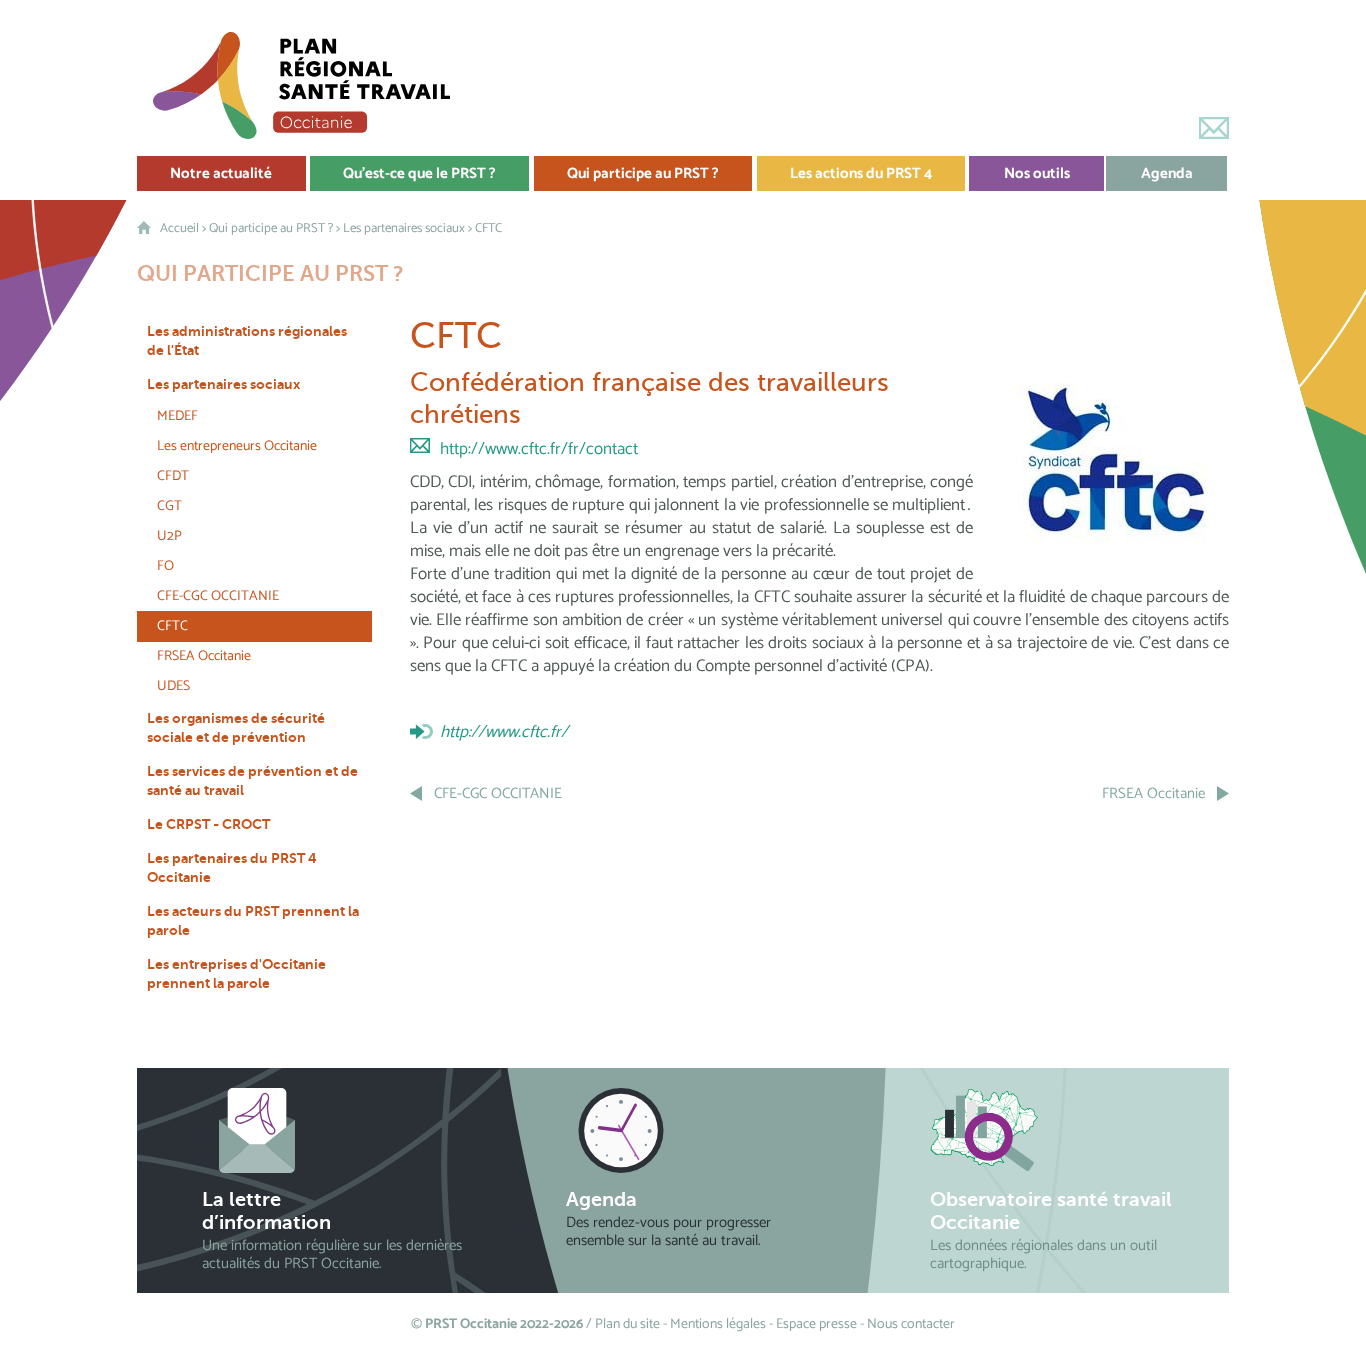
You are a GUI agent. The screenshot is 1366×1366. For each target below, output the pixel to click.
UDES (173, 686)
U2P (169, 536)
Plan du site (627, 1324)
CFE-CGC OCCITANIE (218, 596)
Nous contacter (911, 1324)
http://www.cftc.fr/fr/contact (539, 449)
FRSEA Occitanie (204, 656)
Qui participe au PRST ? (271, 228)
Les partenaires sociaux (404, 228)
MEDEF (177, 416)
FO (165, 566)
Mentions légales (718, 1324)
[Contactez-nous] (1214, 128)
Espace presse (816, 1324)
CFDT (173, 476)
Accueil (179, 228)
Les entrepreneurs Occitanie (237, 446)
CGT (169, 506)
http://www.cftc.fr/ (504, 732)
